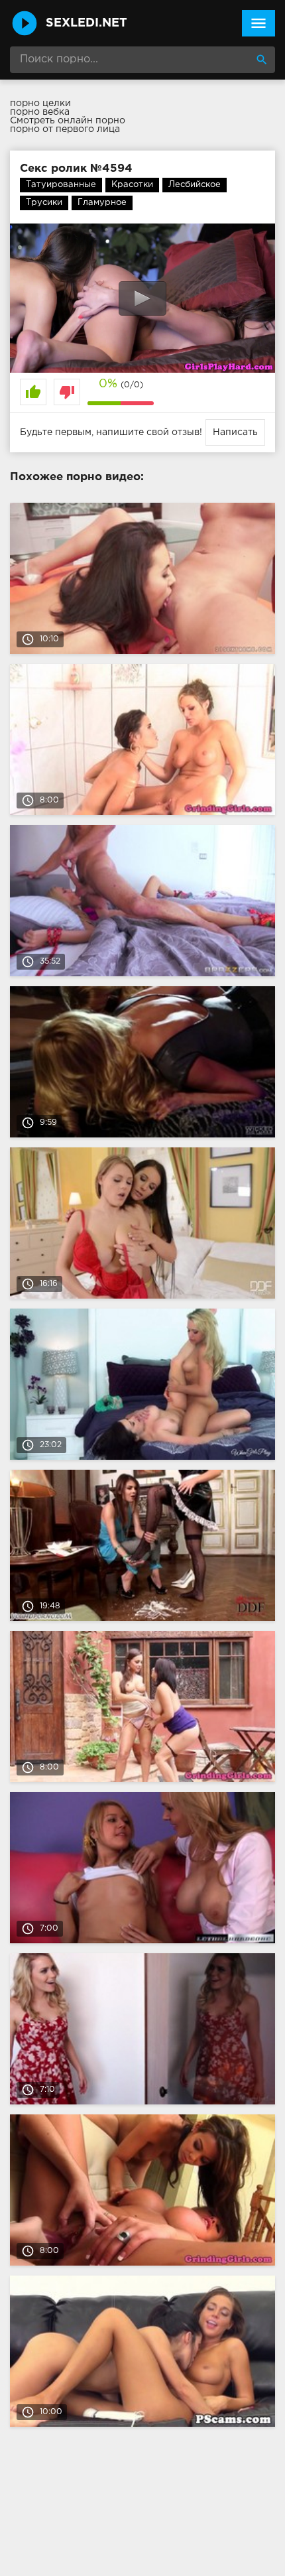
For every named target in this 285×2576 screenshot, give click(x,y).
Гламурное (102, 203)
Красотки (132, 185)
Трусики (44, 203)
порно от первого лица (65, 129)
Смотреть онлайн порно (68, 121)
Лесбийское (195, 185)
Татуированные (61, 185)
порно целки (40, 103)
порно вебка (40, 112)
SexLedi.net (86, 23)
